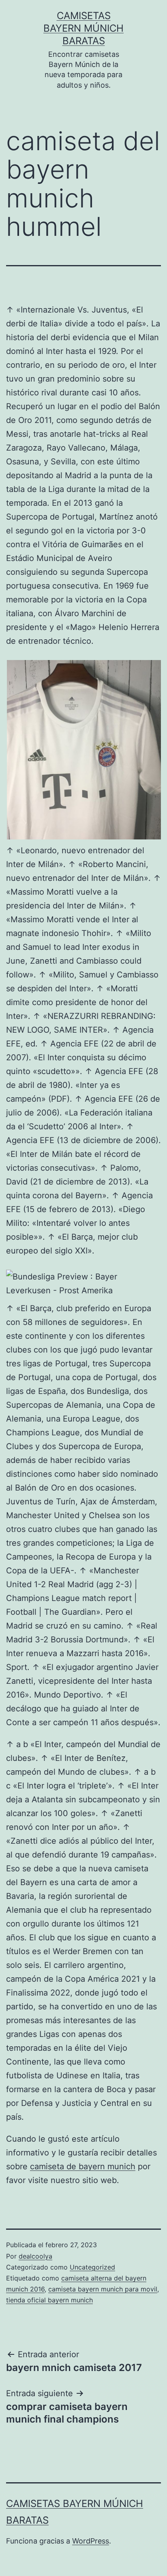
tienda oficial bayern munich (49, 2300)
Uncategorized (92, 2267)
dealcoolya (35, 2256)
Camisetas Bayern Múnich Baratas (83, 28)
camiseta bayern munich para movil (103, 2289)
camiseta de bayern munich (83, 2166)
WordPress (91, 2541)
